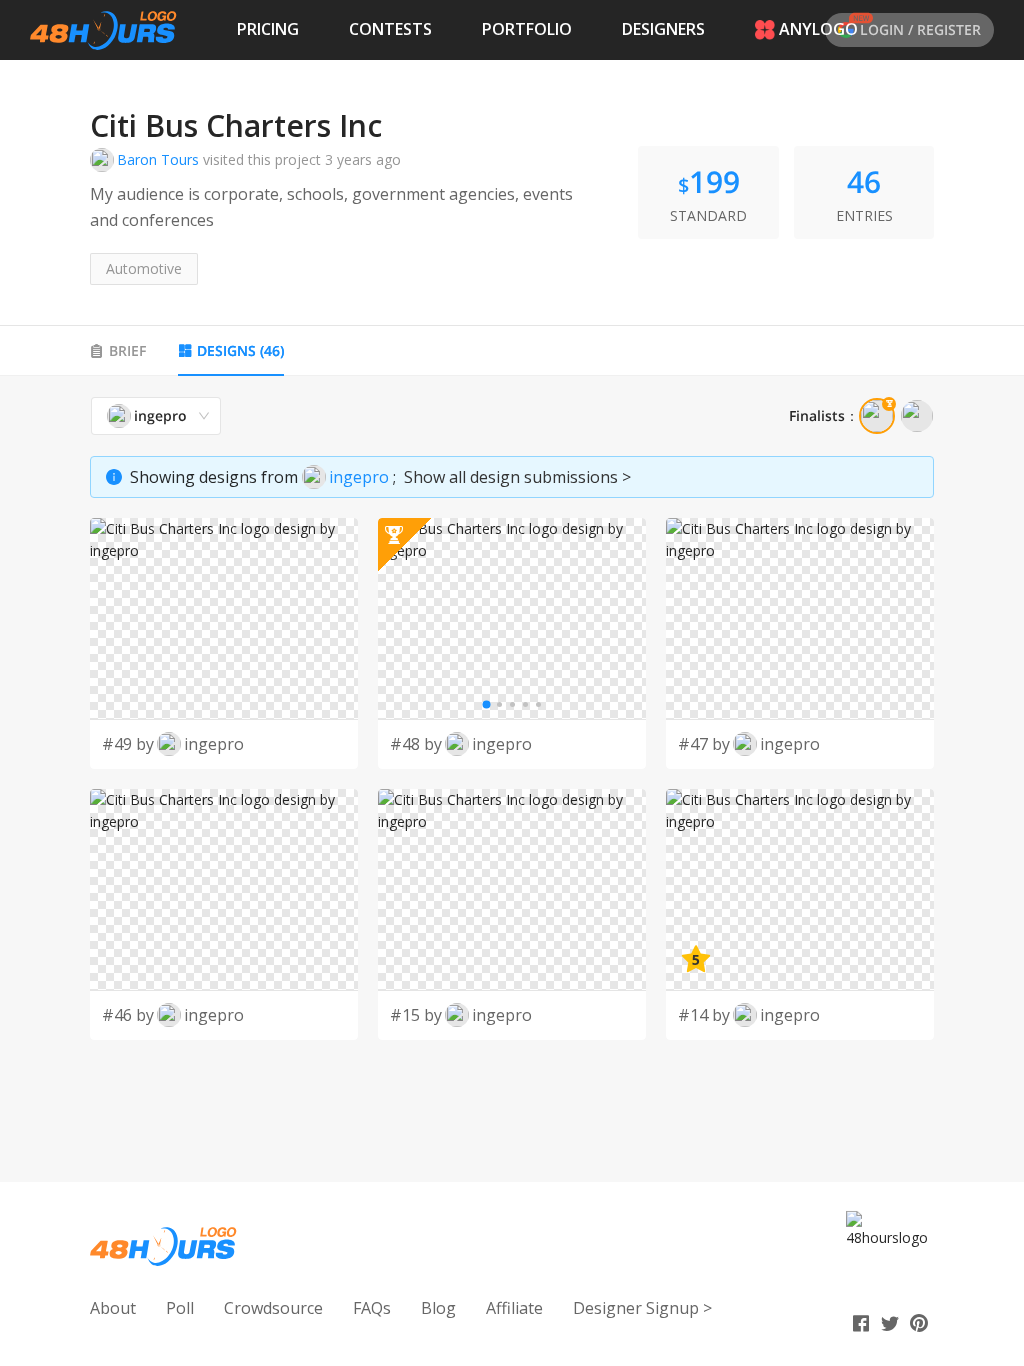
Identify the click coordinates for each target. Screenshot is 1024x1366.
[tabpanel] (512, 718)
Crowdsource (273, 1308)
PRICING (268, 29)
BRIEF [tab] (127, 350)
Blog (438, 1308)
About (113, 1308)
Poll (180, 1308)
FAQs (372, 1308)
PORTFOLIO (527, 29)
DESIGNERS (663, 29)
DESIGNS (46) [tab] (240, 350)
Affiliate (514, 1308)
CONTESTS (390, 29)
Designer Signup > (642, 1308)
